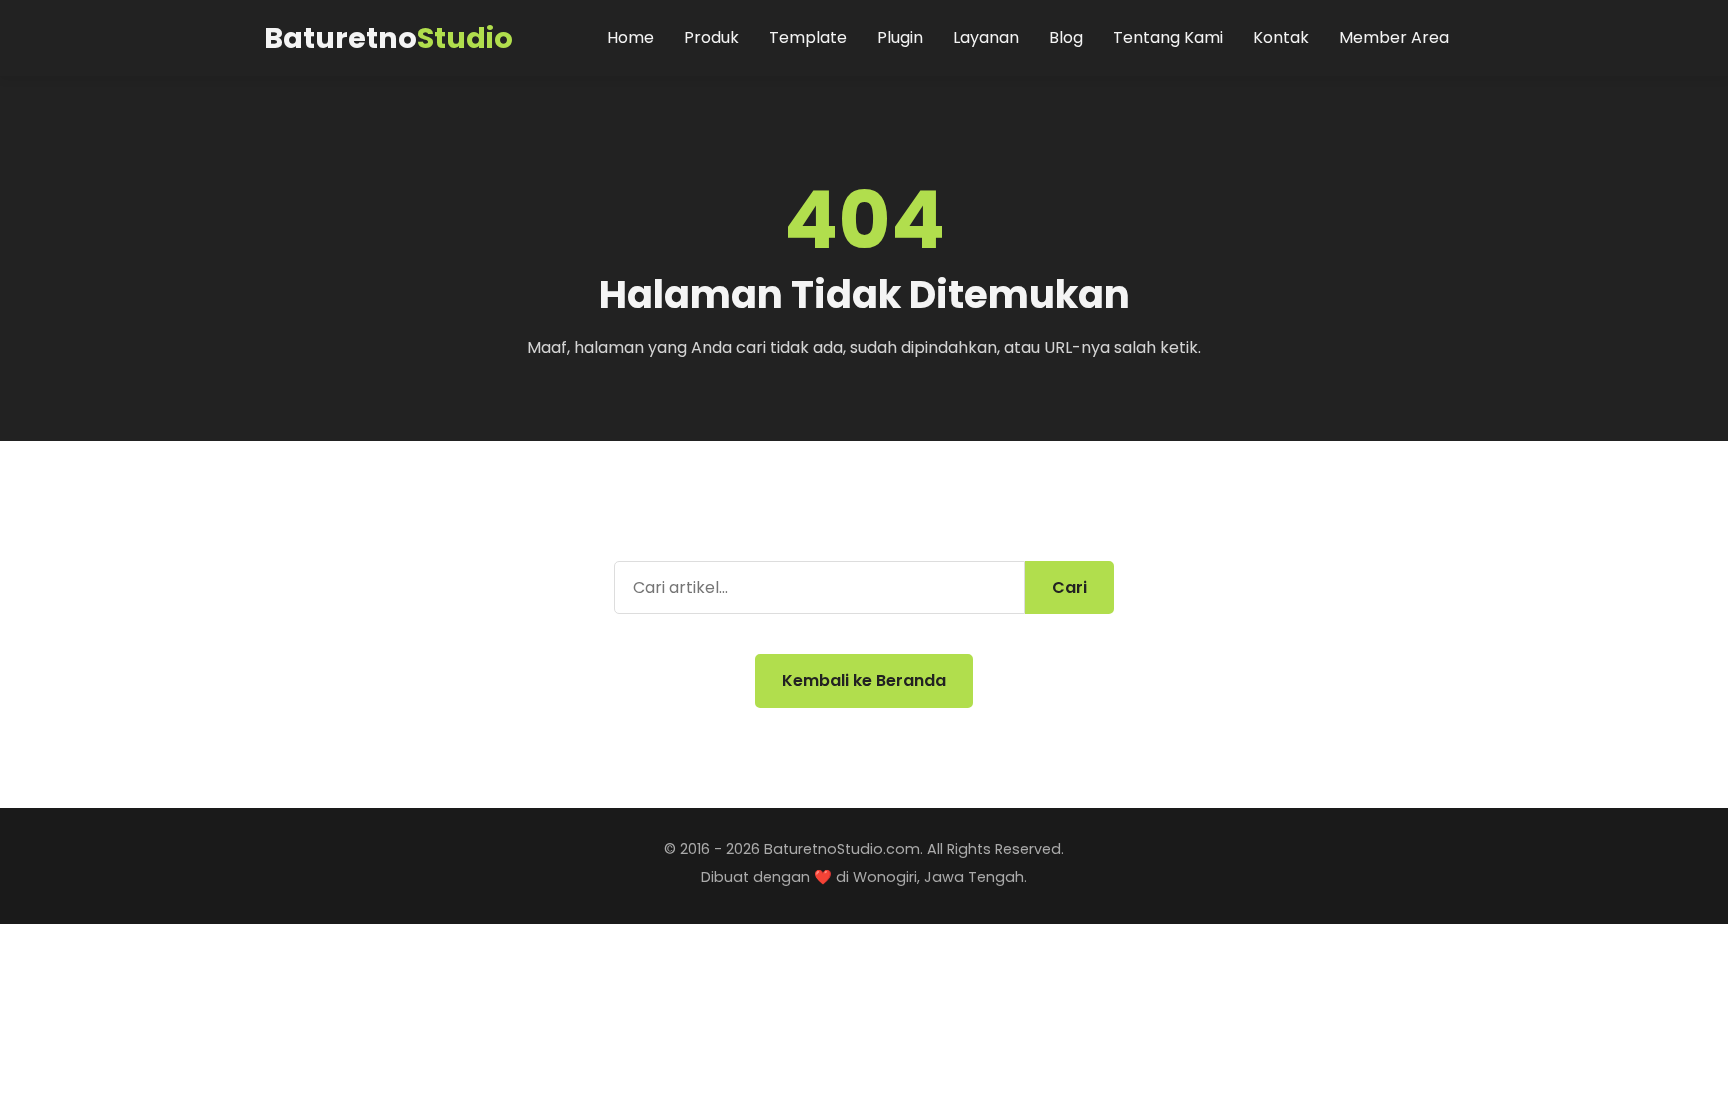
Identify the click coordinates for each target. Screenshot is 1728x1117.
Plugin (900, 37)
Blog (1066, 37)
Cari (1069, 587)
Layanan (986, 37)
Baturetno (388, 38)
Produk (711, 37)
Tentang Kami (1168, 37)
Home (630, 37)
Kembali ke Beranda (864, 680)
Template (808, 37)
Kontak (1281, 37)
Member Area (1394, 37)
